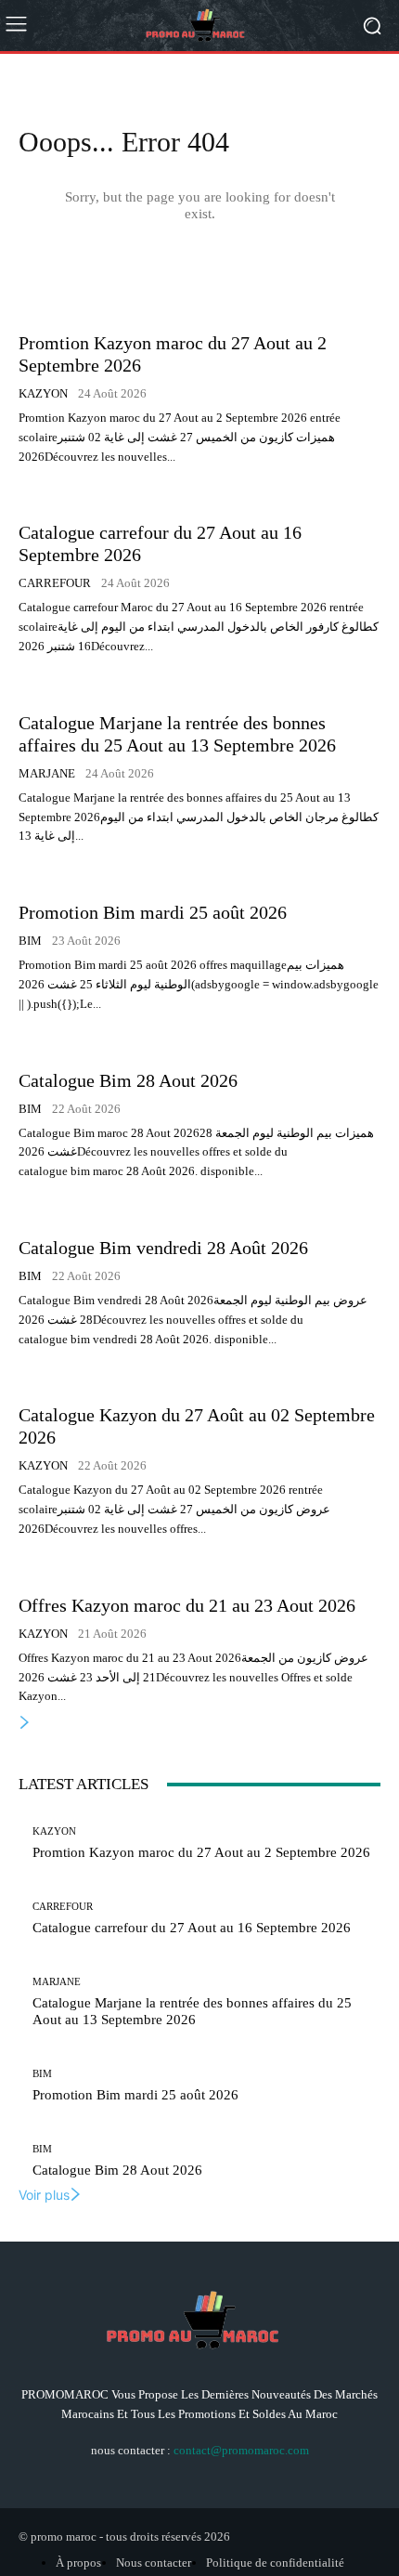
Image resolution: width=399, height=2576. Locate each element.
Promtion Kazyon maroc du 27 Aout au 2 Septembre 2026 (201, 1852)
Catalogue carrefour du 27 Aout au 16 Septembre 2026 (192, 1928)
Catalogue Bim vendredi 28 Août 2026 (163, 1248)
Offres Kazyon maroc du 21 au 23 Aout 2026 (187, 1605)
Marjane (47, 773)
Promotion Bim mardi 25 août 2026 (153, 912)
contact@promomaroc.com (241, 2450)
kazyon (43, 393)
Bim (30, 941)
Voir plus (44, 2195)
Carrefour (55, 583)
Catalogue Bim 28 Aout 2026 (128, 1080)
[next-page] (25, 1723)
